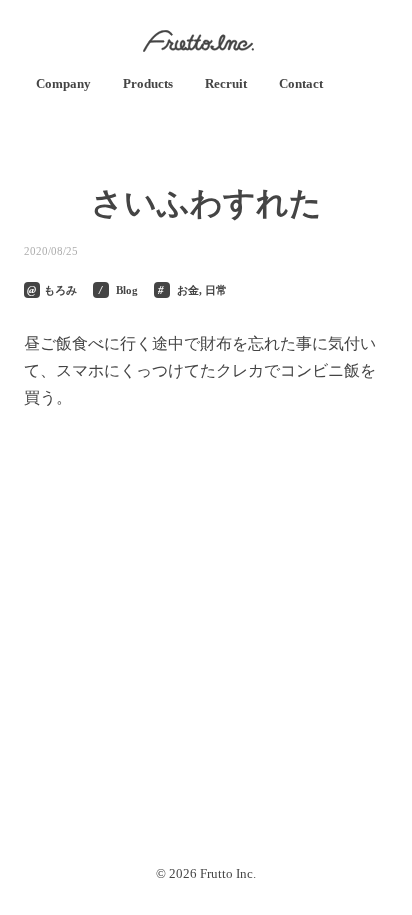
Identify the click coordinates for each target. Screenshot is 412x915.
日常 (216, 290)
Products (148, 83)
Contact (301, 83)
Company (63, 83)
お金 (188, 290)
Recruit (226, 83)
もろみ (60, 290)
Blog (127, 290)
